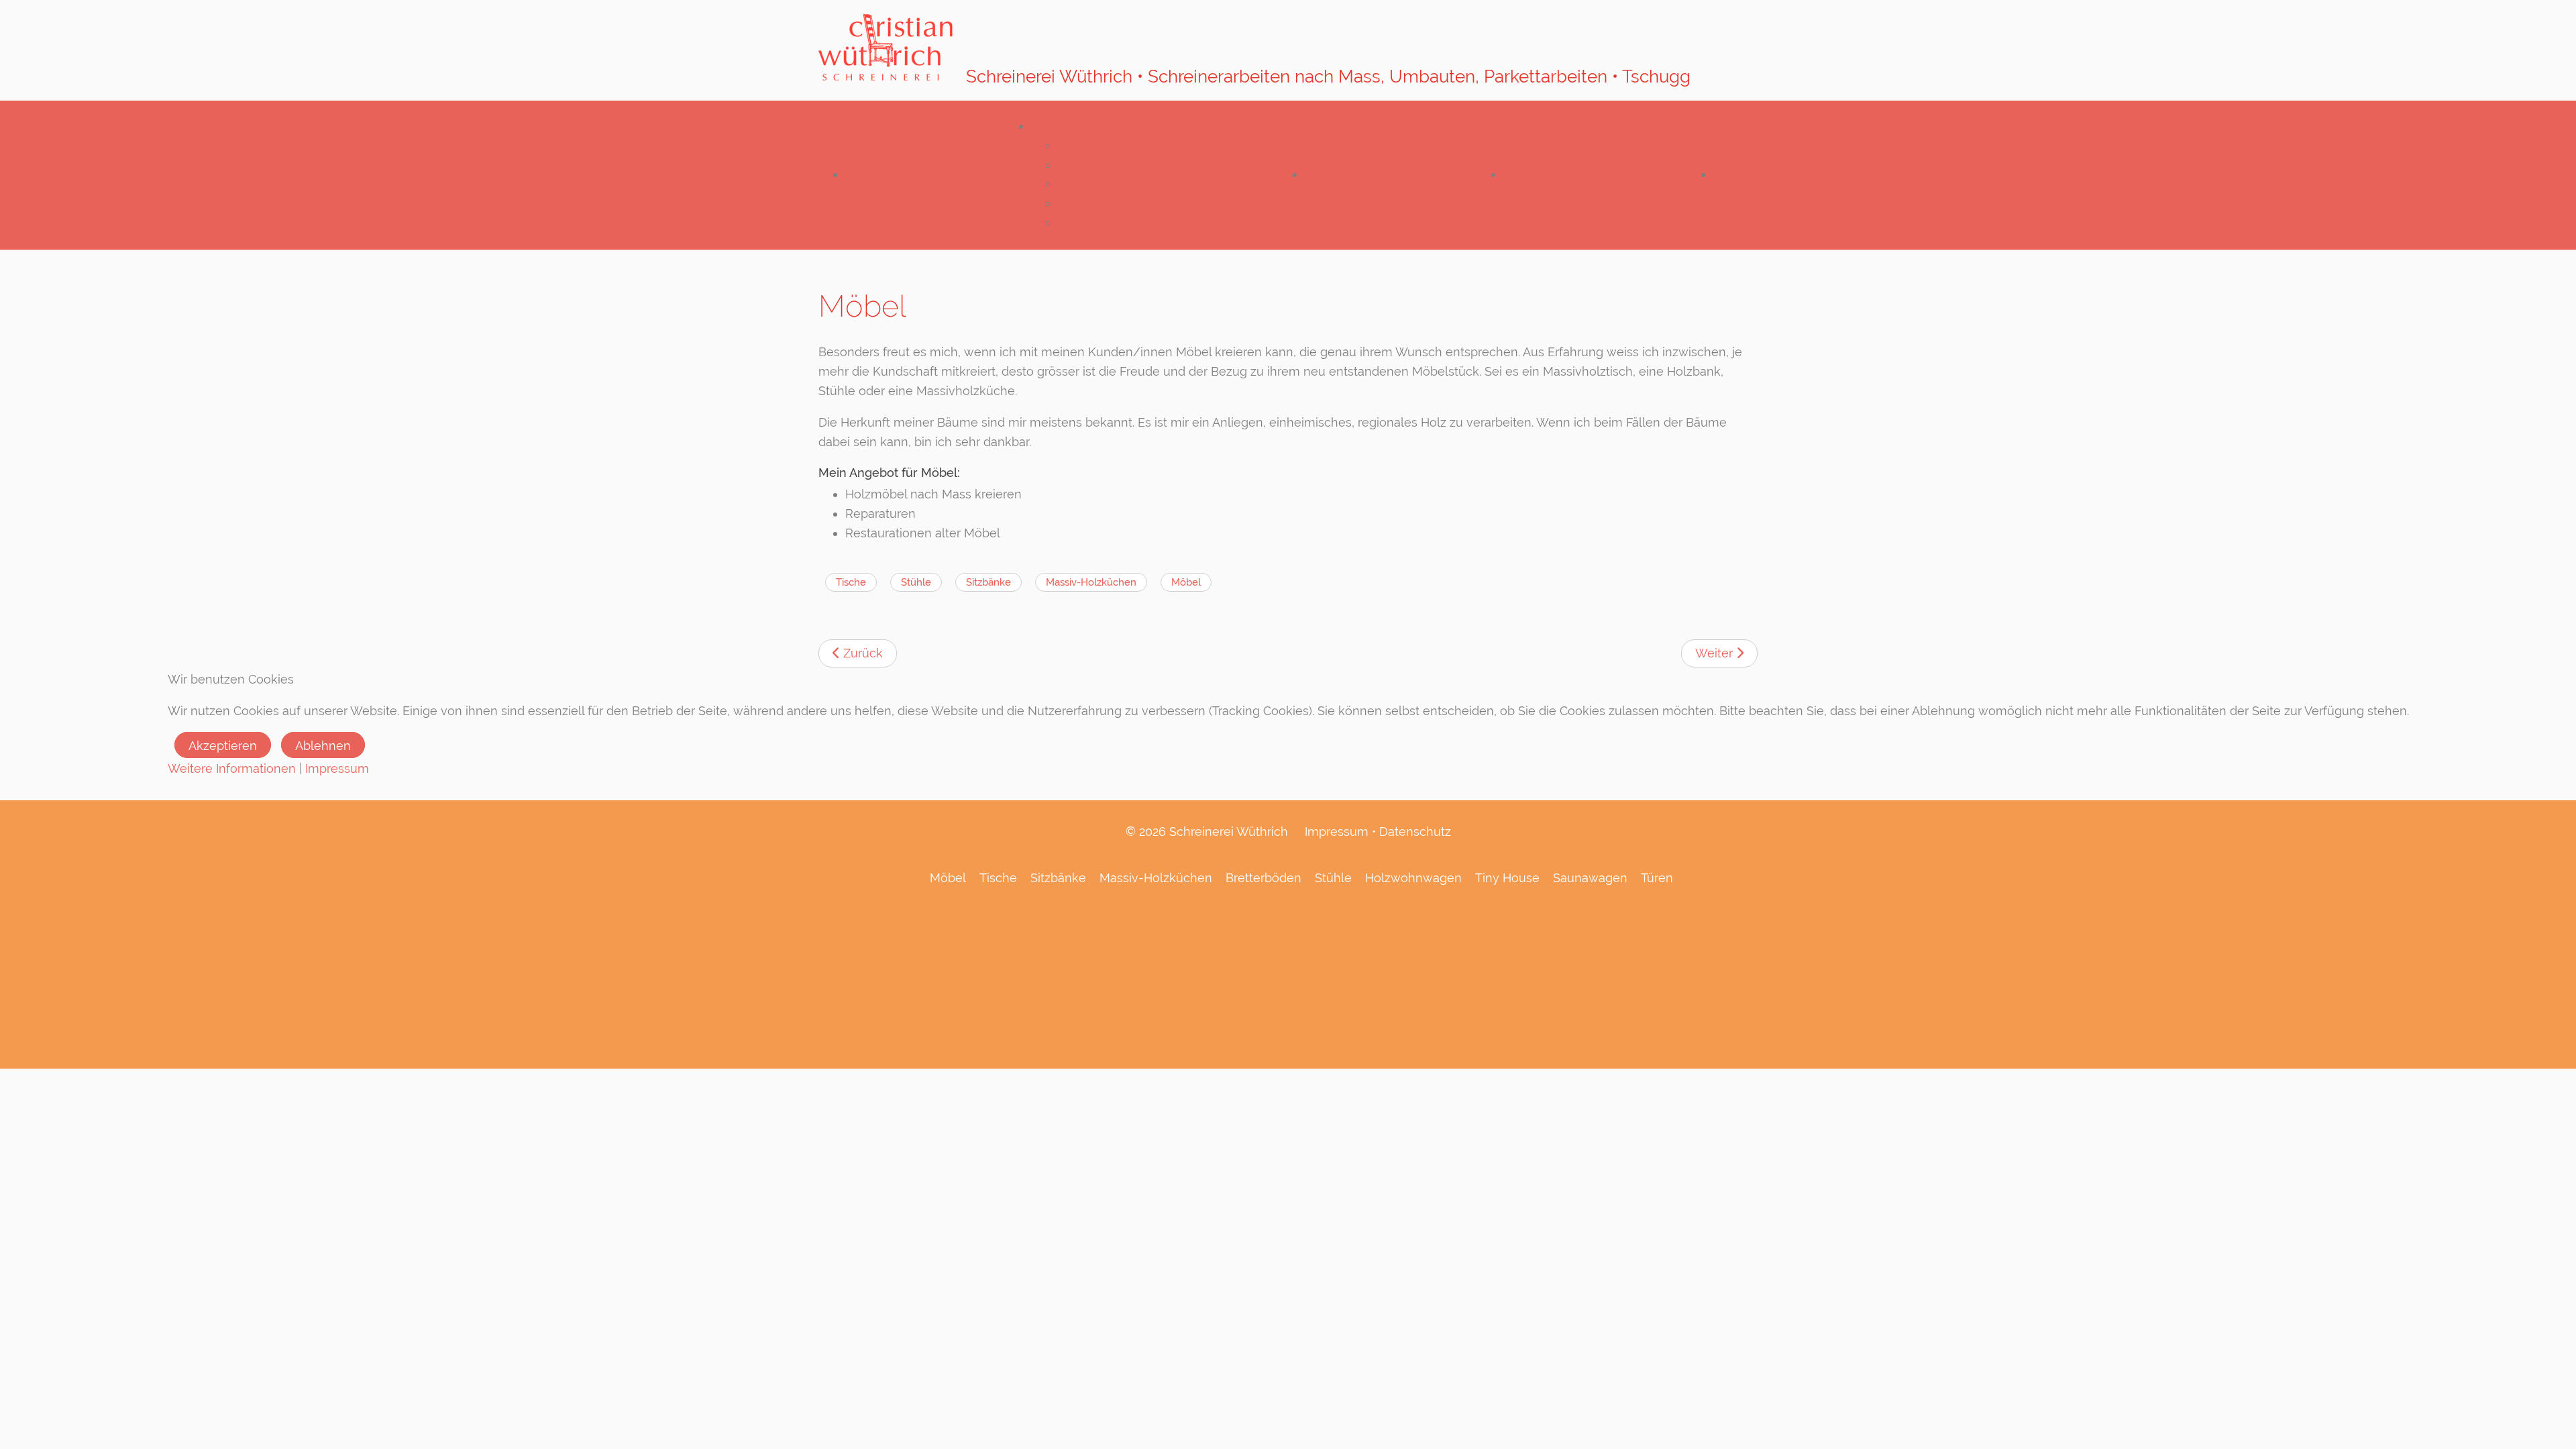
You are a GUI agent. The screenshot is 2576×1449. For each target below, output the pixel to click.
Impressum (337, 768)
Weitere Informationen (232, 768)
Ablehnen (323, 746)
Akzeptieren (223, 746)
